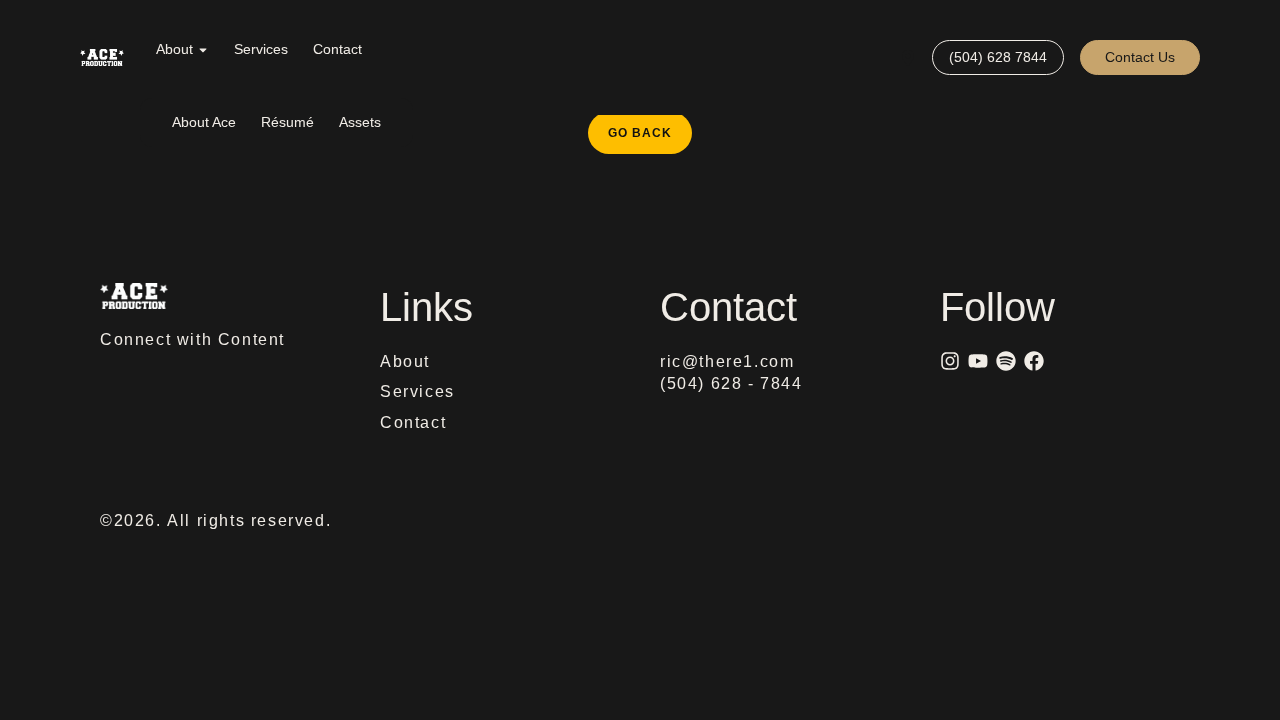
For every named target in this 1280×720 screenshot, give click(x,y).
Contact (337, 49)
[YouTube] (978, 361)
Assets (360, 122)
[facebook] (1034, 361)
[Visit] (908, 57)
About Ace (204, 122)
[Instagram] (950, 361)
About (174, 49)
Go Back (650, 126)
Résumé (287, 122)
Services (261, 49)
